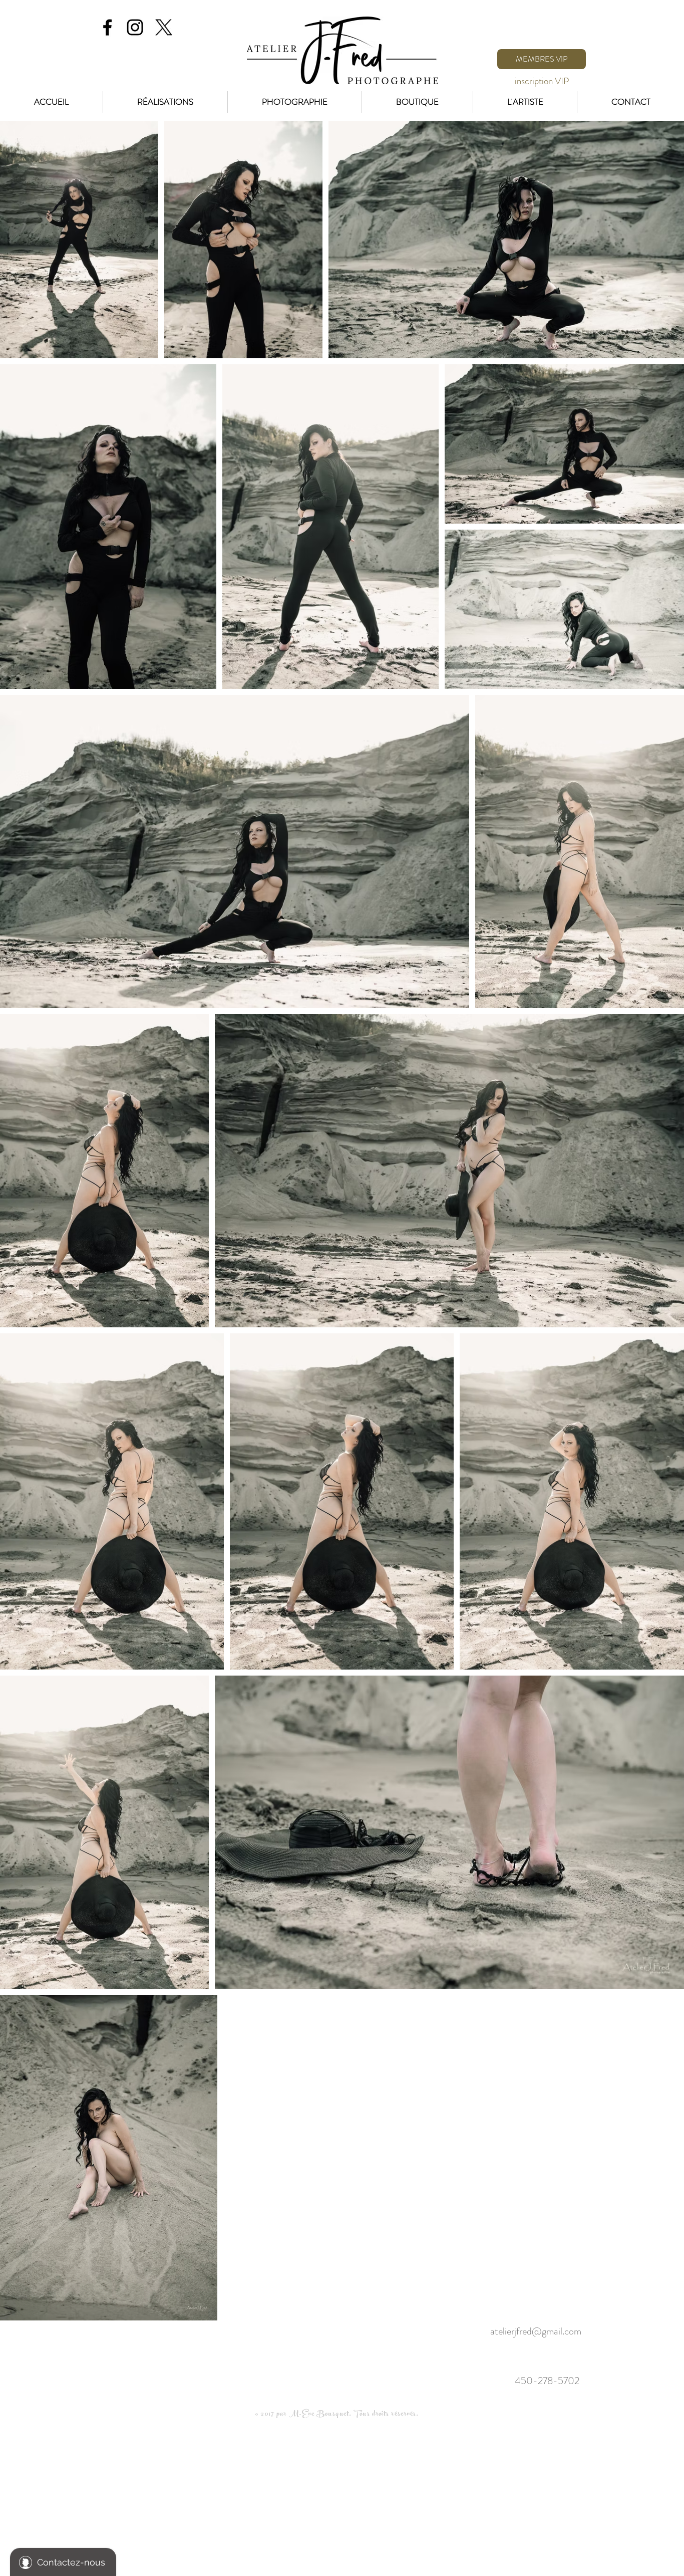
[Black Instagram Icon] (135, 27)
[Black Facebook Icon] (107, 27)
